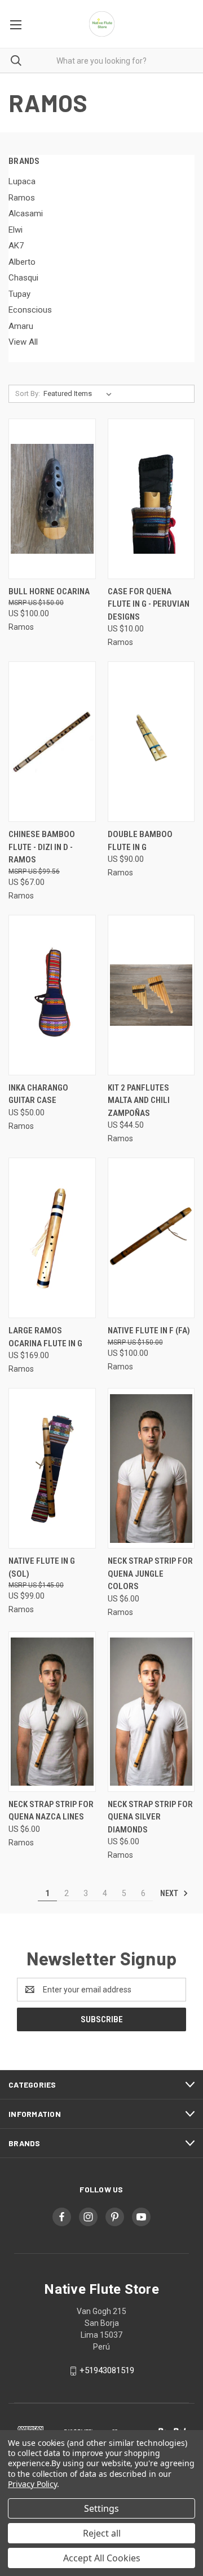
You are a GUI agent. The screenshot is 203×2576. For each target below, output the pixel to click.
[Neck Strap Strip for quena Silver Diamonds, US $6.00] (151, 1712)
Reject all (102, 2533)
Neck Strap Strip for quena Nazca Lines (51, 1811)
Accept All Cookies (102, 2558)
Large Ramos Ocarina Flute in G (45, 1337)
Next (170, 1893)
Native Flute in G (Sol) (42, 1567)
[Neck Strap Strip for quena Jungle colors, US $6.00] (151, 1468)
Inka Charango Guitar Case (38, 1094)
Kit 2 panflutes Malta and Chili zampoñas (139, 1100)
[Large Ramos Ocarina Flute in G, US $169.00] (52, 1238)
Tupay (19, 294)
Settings (101, 2508)
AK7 (16, 246)
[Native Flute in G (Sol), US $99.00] (52, 1468)
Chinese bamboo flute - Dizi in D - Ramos (42, 847)
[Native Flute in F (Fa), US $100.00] (151, 1238)
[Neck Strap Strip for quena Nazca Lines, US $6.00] (52, 1712)
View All (23, 342)
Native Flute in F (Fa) (149, 1331)
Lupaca (22, 181)
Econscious (30, 310)
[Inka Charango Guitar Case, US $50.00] (52, 995)
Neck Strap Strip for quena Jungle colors (150, 1574)
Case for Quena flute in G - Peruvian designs (149, 604)
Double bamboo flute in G (140, 841)
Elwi (16, 230)
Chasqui (23, 278)
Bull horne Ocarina (49, 591)
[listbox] (80, 394)
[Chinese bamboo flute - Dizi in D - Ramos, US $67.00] (52, 742)
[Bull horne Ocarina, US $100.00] (52, 499)
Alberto (22, 262)
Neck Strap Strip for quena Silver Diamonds (150, 1817)
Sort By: (28, 393)
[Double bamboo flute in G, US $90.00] (151, 742)
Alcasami (26, 213)
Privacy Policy (32, 2484)
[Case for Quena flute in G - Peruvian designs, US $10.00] (151, 499)
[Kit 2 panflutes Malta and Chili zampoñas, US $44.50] (151, 995)
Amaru (21, 326)
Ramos (22, 198)
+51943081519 (107, 2370)
